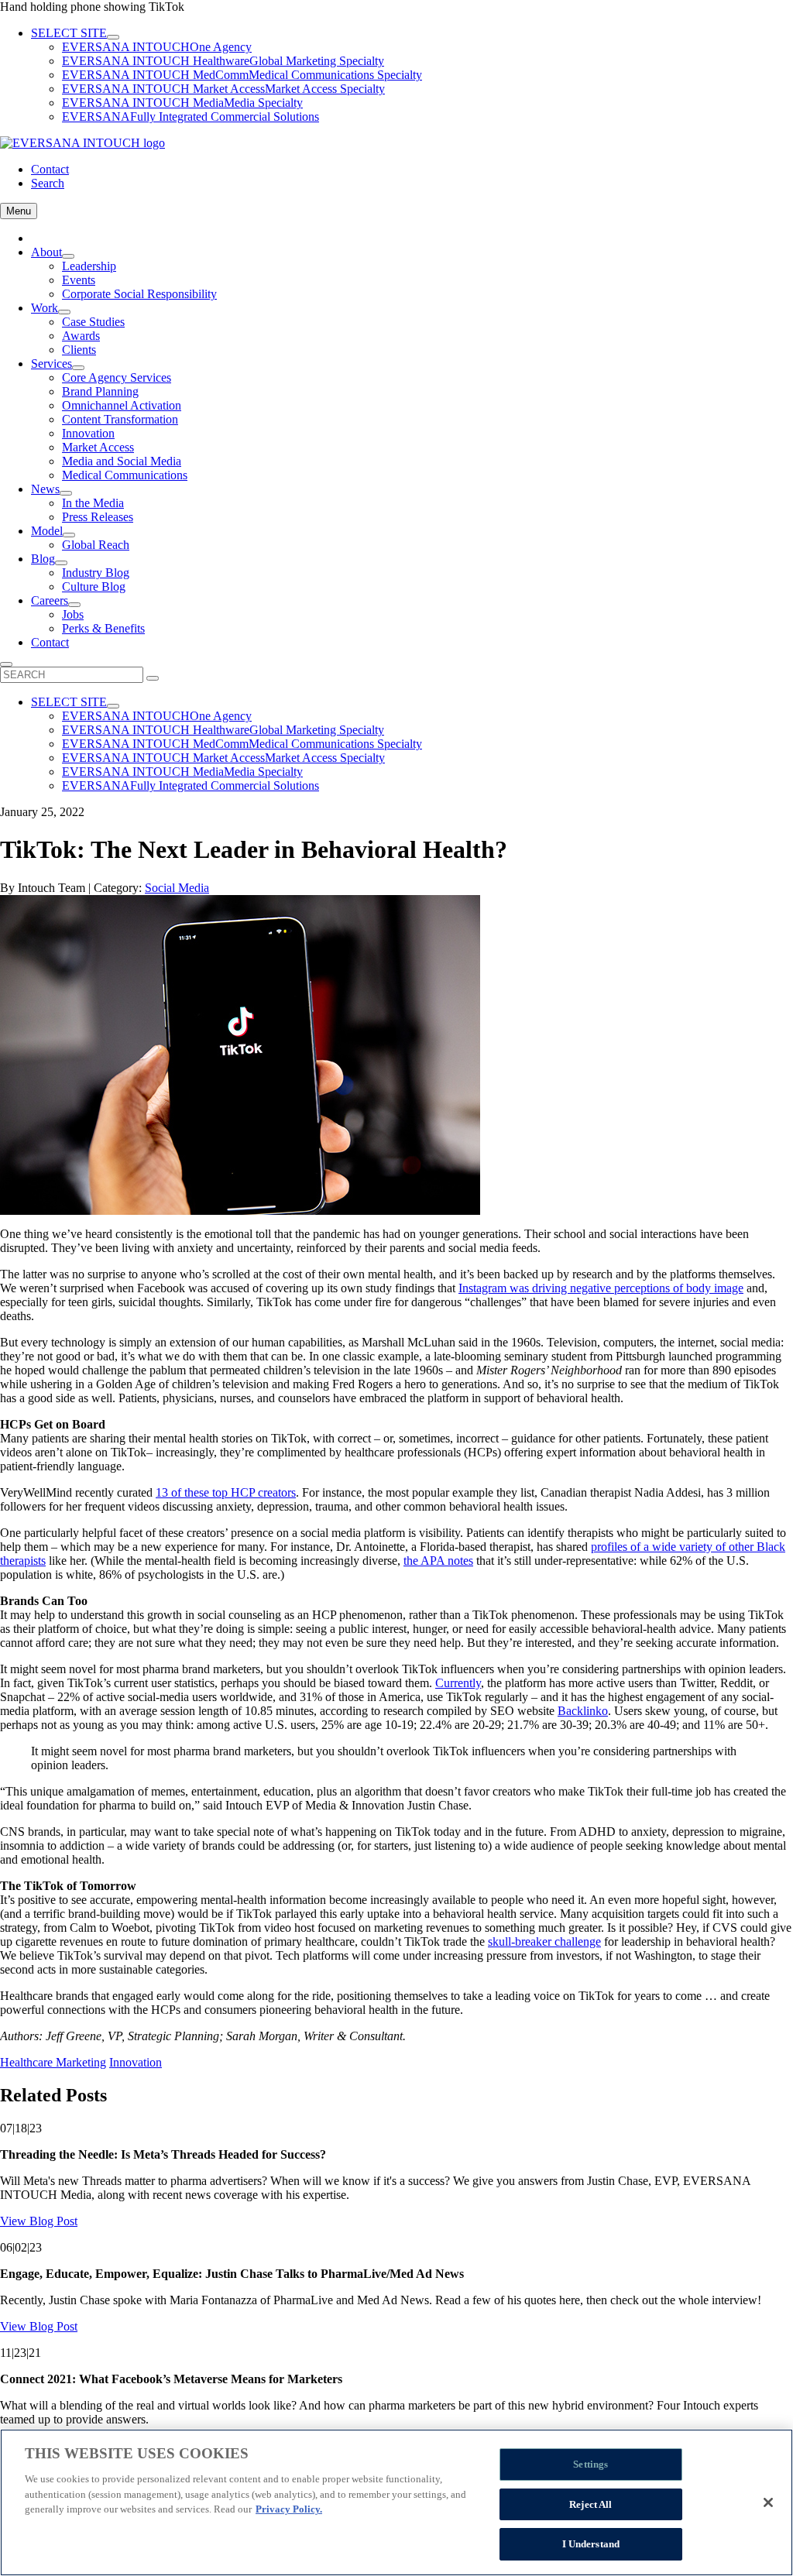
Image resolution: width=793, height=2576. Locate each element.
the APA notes (438, 1561)
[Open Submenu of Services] (78, 368)
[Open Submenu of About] (68, 256)
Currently (458, 1683)
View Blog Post (39, 2221)
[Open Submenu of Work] (64, 312)
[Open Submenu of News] (66, 493)
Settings (590, 2464)
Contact (50, 169)
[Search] (153, 678)
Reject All (590, 2504)
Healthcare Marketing (53, 2062)
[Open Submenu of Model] (69, 535)
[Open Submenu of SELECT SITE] (113, 37)
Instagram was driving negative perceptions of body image (601, 1288)
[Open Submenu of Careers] (74, 605)
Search (48, 183)
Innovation (136, 2062)
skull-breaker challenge (544, 1941)
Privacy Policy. (289, 2509)
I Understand (591, 2544)
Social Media (177, 888)
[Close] (768, 2502)
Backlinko (583, 1711)
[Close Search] (6, 664)
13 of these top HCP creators (226, 1492)
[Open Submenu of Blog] (61, 563)
